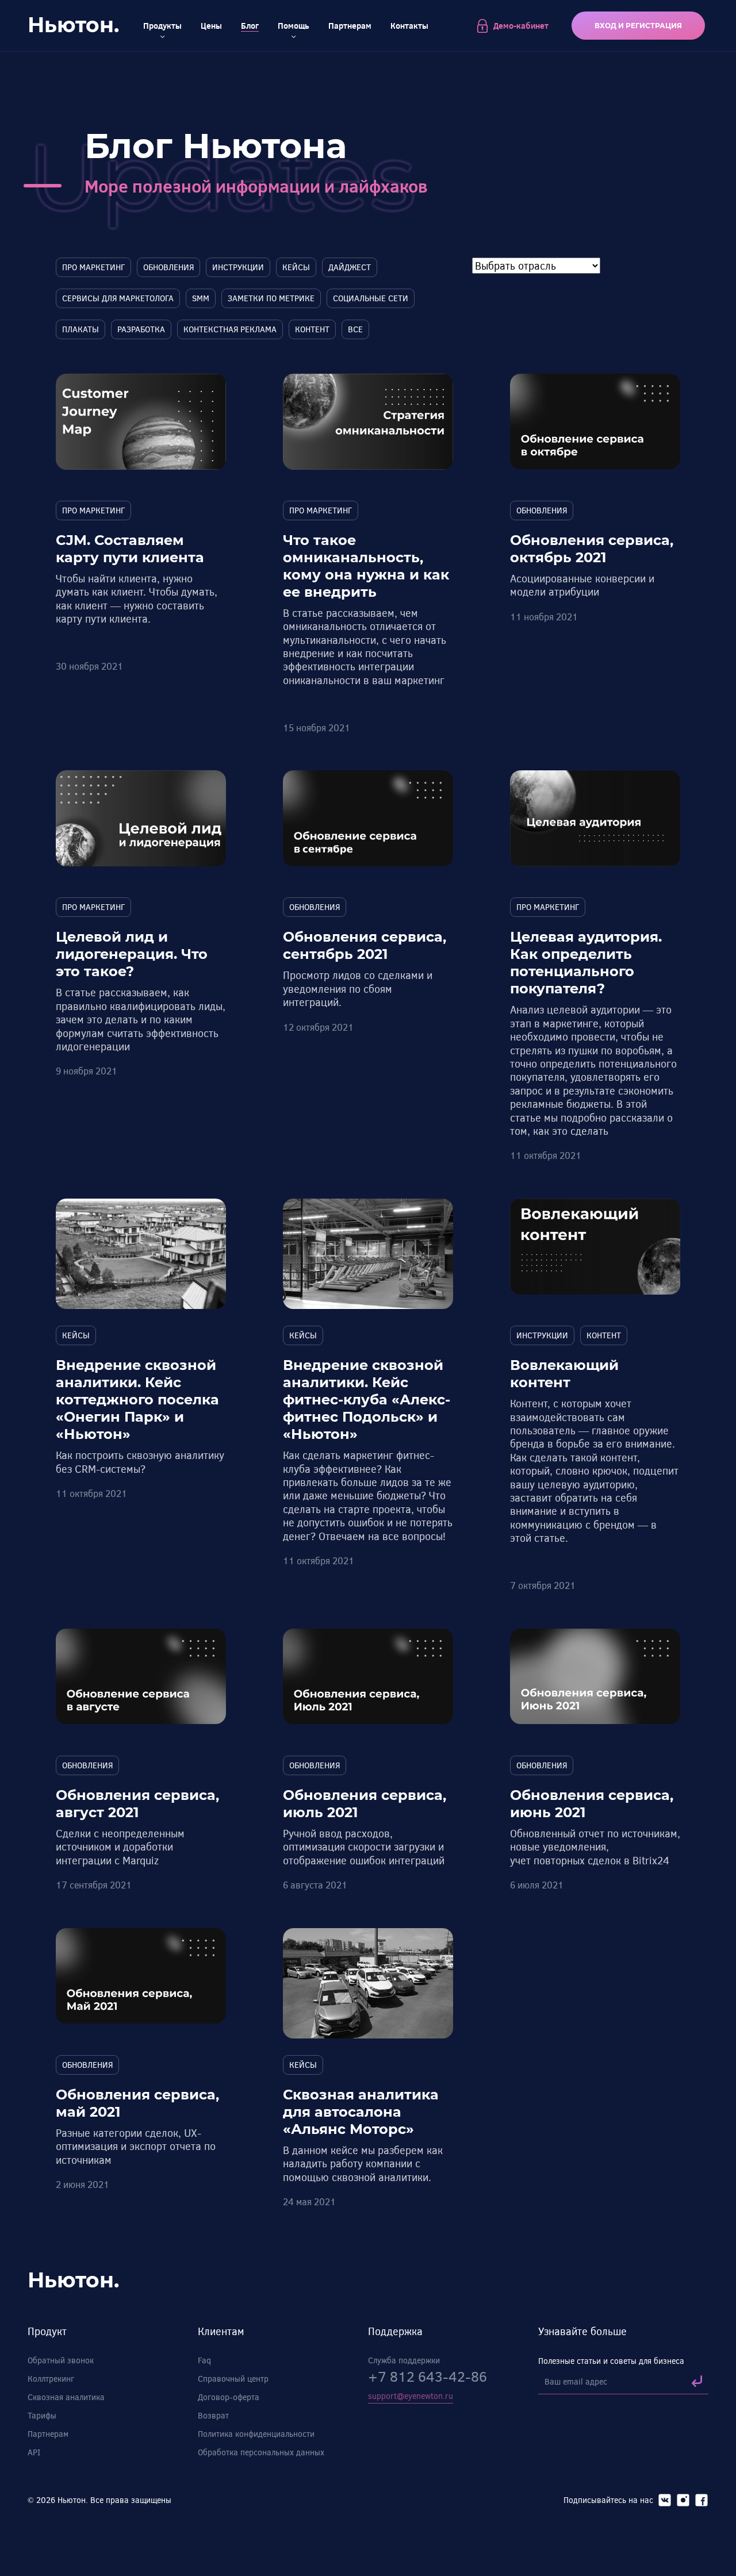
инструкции (238, 267)
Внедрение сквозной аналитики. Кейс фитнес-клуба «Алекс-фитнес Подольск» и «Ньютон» (367, 1400)
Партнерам (350, 26)
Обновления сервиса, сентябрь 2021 (365, 945)
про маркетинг (93, 267)
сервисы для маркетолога (118, 298)
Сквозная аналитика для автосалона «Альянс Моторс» (361, 2112)
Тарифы (42, 2415)
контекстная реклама (230, 329)
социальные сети (371, 298)
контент (312, 329)
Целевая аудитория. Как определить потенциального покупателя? (586, 963)
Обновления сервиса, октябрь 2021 (592, 549)
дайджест (350, 267)
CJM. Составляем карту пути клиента (130, 549)
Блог (250, 26)
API (34, 2452)
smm (201, 298)
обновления (168, 267)
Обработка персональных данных (261, 2452)
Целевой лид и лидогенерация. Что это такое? (132, 954)
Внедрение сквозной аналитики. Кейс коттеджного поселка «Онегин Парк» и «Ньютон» (137, 1400)
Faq (204, 2360)
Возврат (213, 2415)
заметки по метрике (271, 298)
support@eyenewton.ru (411, 2396)
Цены (211, 26)
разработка (141, 329)
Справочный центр (233, 2379)
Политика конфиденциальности (256, 2434)
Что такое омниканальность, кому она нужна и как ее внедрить (366, 566)
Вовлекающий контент (564, 1374)
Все (355, 329)
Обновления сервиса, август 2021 (137, 1804)
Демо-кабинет (521, 26)
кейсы (296, 267)
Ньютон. (73, 25)
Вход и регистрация (638, 26)
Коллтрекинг (51, 2379)
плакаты (80, 329)
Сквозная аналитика (66, 2397)
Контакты (409, 26)
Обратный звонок (61, 2360)
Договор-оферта (229, 2397)
